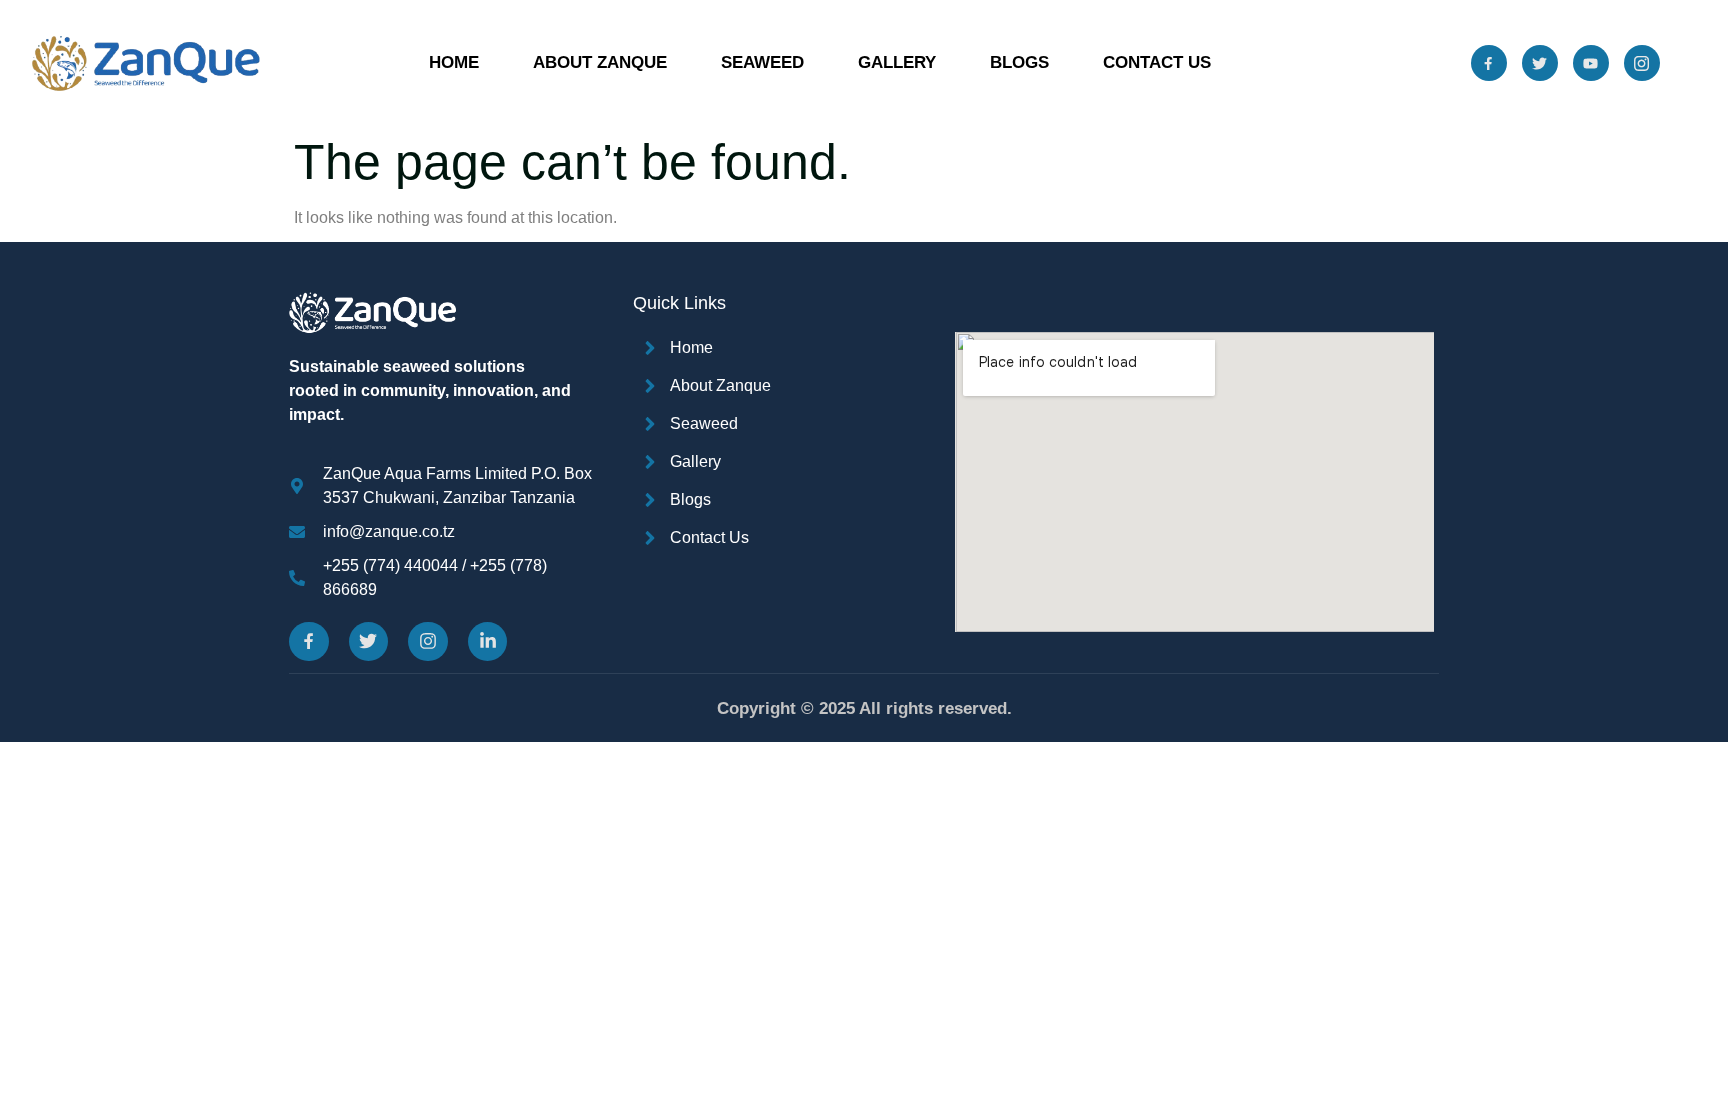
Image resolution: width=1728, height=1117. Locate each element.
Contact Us (1157, 62)
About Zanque (600, 62)
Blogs (1019, 62)
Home (454, 62)
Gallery (897, 62)
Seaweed (762, 62)
